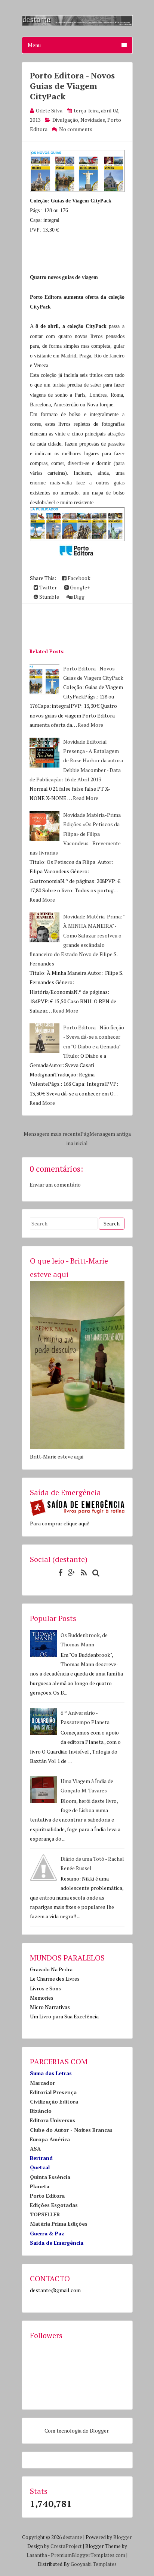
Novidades (93, 120)
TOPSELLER (45, 2214)
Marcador (42, 2083)
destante (73, 2537)
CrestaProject (66, 2546)
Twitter (47, 587)
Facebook (78, 578)
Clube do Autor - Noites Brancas (71, 2130)
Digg (78, 597)
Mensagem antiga (110, 1134)
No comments (76, 129)
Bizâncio (41, 2111)
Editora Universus (53, 2120)
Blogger (99, 2431)
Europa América (50, 2139)
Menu (34, 45)
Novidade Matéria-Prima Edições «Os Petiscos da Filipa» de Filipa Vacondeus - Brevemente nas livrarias (75, 834)
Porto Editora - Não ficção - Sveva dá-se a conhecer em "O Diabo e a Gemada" (94, 1037)
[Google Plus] (70, 1573)
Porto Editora (47, 2196)
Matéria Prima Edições (59, 2224)
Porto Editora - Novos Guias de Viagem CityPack (72, 86)
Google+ (79, 587)
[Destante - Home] (77, 24)
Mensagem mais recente (52, 1134)
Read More (90, 725)
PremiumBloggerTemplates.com (88, 2555)
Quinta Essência (50, 2177)
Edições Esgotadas (54, 2205)
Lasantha (37, 2555)
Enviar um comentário (55, 1185)
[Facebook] (58, 1573)
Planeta (40, 2186)
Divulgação (65, 120)
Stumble (49, 597)
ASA (35, 2149)
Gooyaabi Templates (94, 2564)
